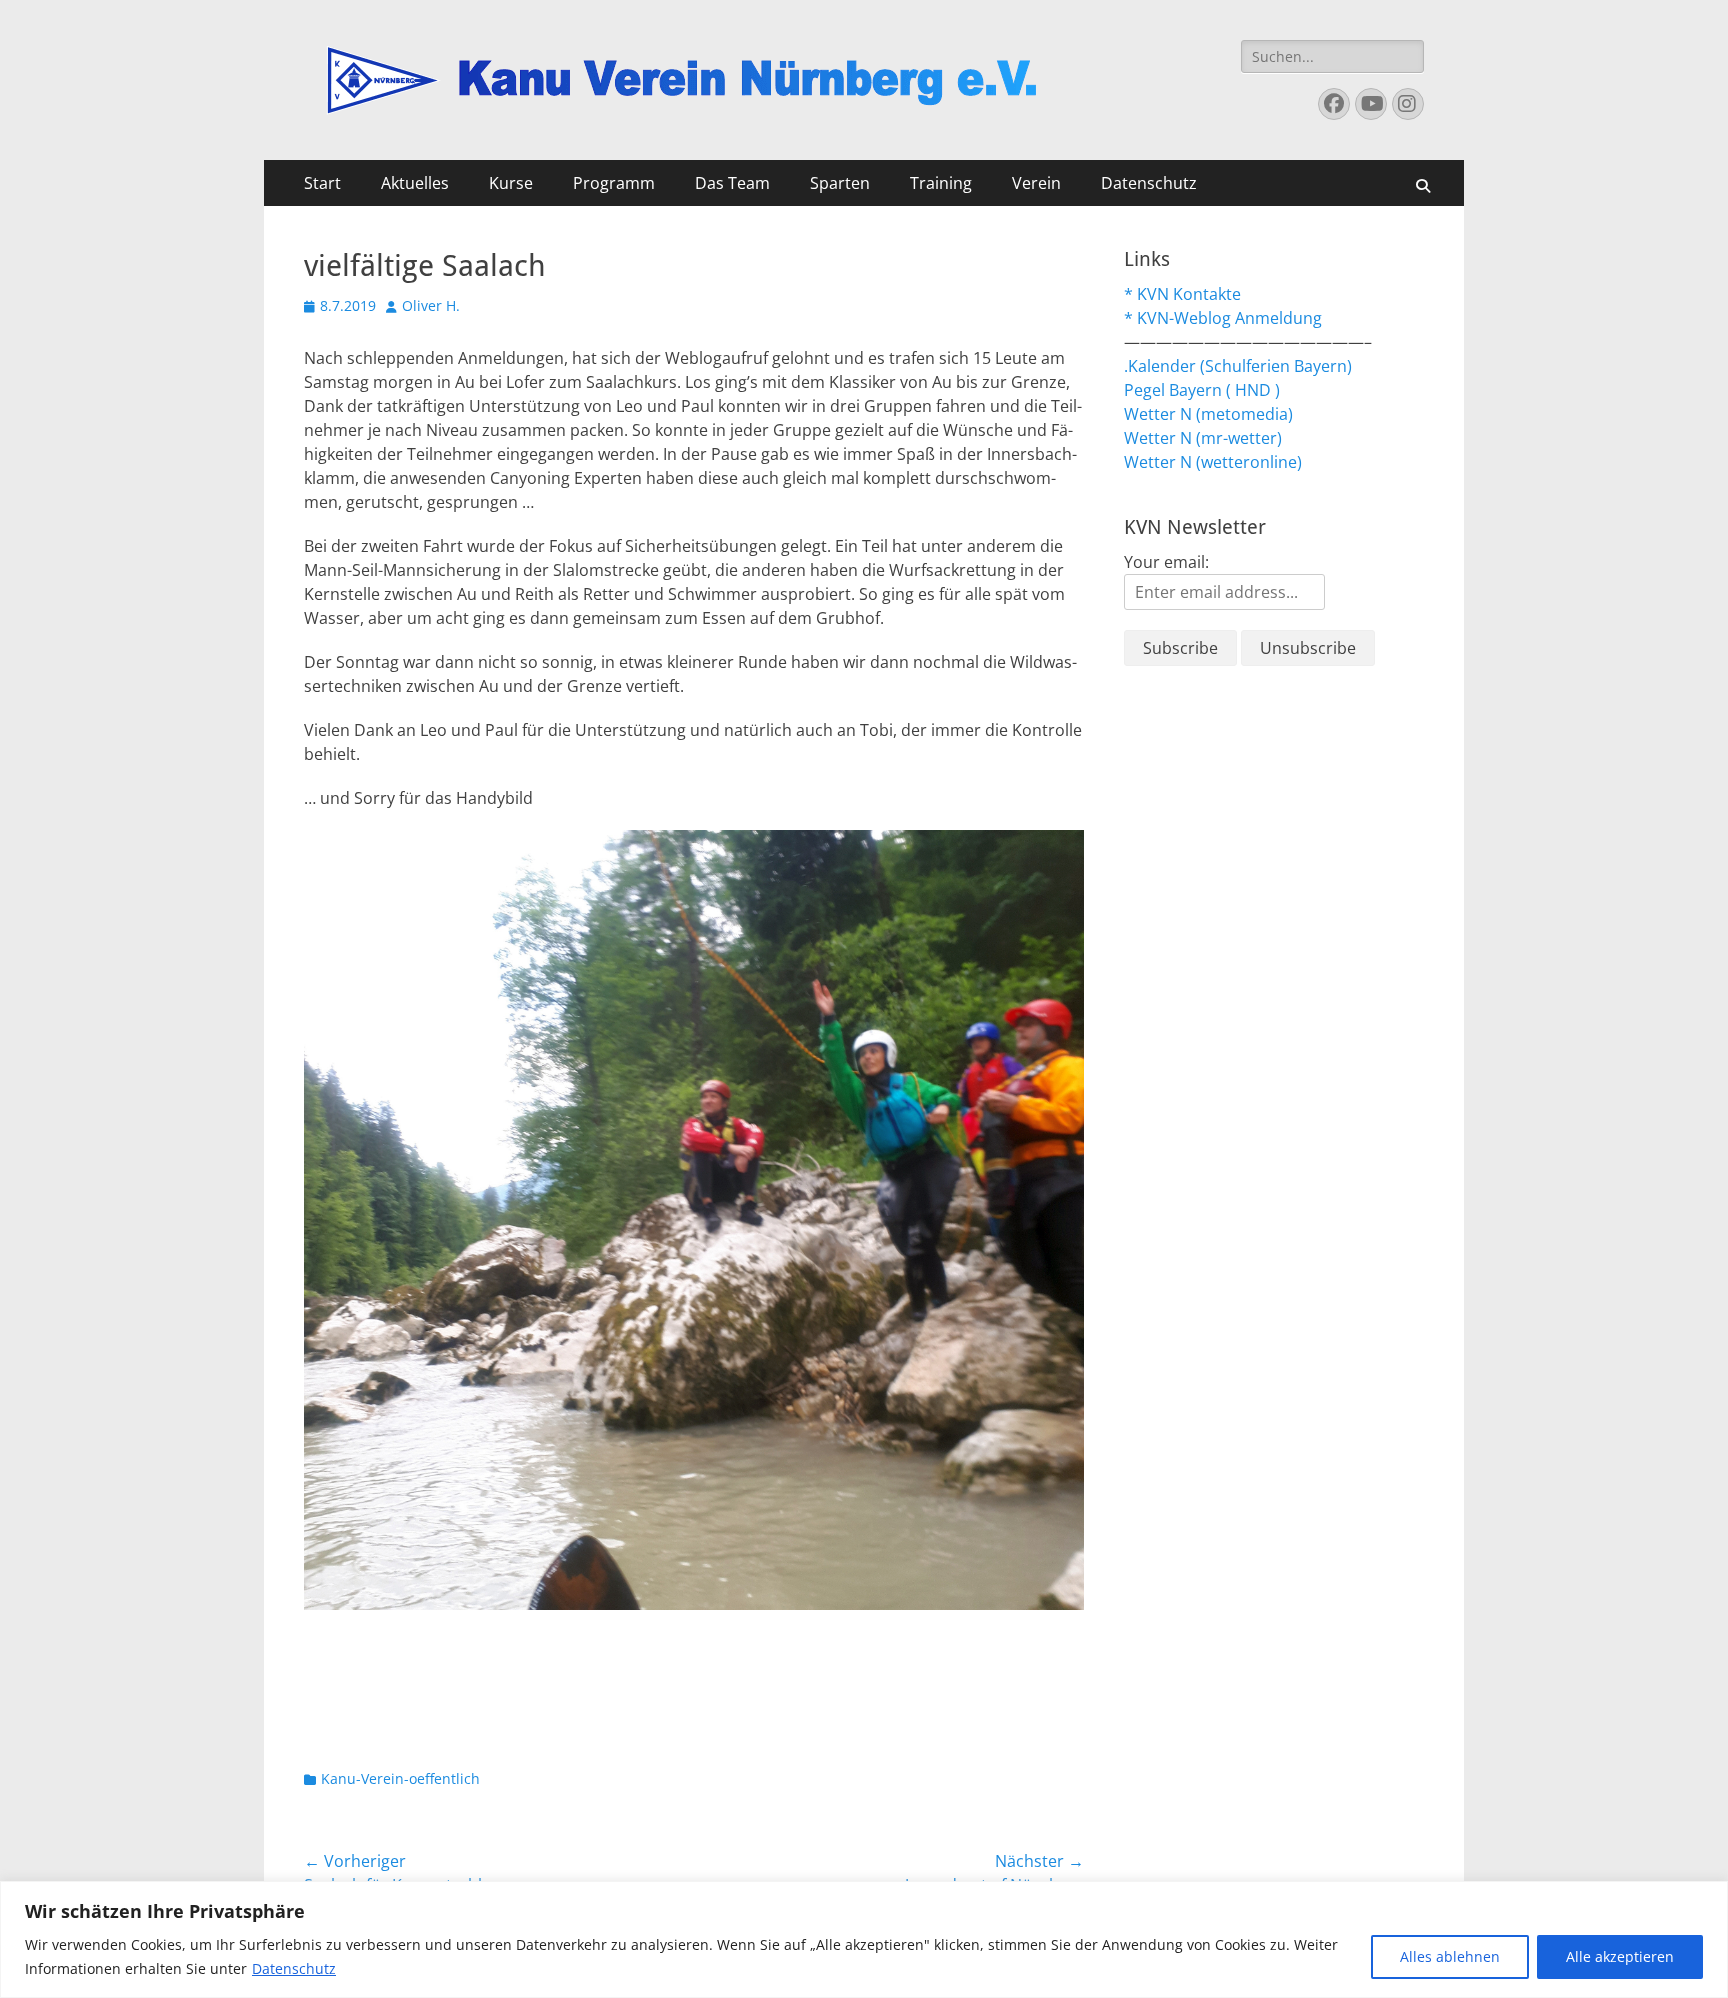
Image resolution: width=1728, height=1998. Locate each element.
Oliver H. (431, 305)
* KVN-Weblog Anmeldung (1223, 318)
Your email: (1166, 562)
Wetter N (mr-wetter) (1203, 438)
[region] (864, 1939)
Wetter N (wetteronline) (1213, 462)
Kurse (511, 183)
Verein (1036, 183)
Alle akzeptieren (1620, 1956)
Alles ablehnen (1450, 1956)
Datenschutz (294, 1968)
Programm (614, 183)
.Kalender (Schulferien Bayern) (1238, 366)
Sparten (840, 183)
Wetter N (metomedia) (1208, 414)
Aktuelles (415, 183)
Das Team (732, 183)
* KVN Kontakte (1182, 294)
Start (322, 183)
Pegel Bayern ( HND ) (1202, 390)
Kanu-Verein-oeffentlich (400, 1778)
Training (941, 183)
